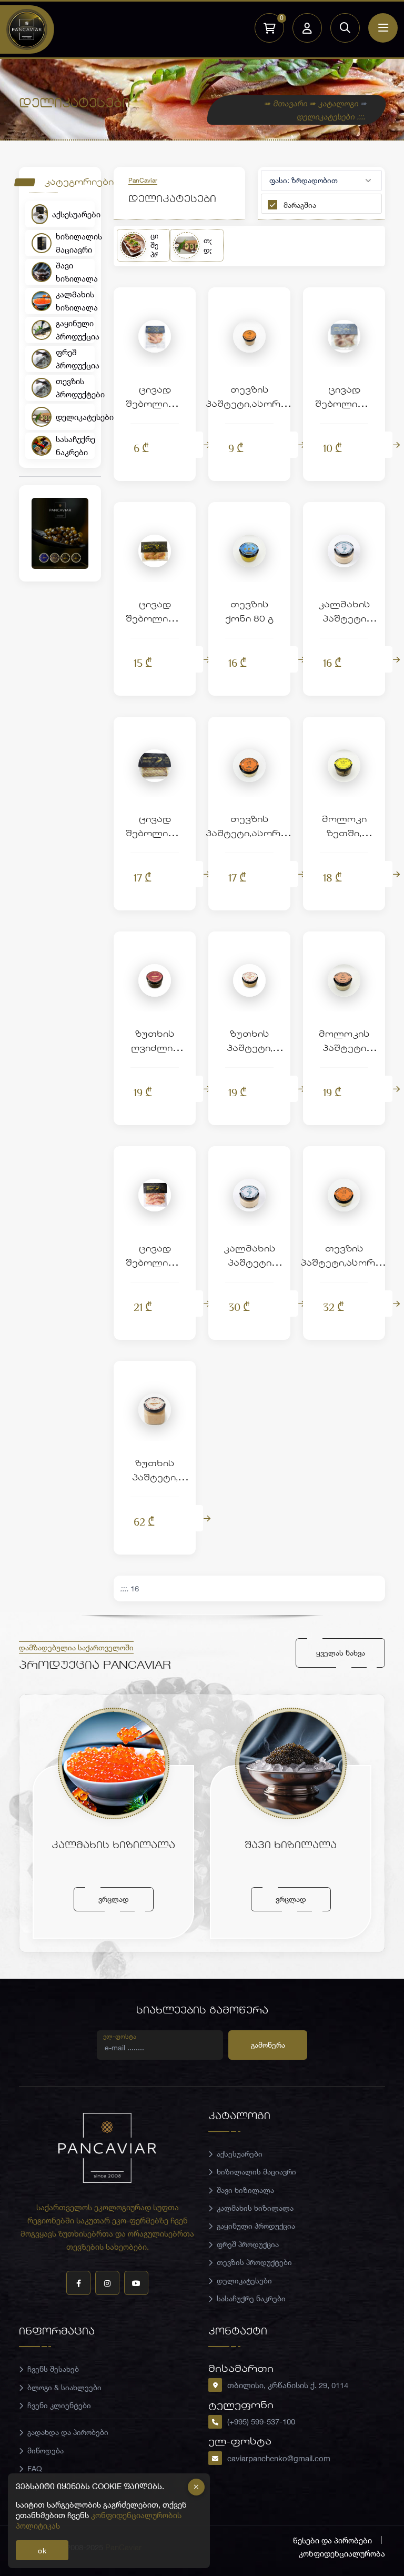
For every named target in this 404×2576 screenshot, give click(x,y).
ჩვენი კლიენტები (59, 2405)
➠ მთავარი (286, 103)
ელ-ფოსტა (120, 2036)
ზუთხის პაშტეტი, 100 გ (250, 1049)
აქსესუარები (73, 214)
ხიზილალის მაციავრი (75, 243)
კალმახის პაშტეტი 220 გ (250, 1264)
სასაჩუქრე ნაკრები (75, 445)
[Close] (196, 2487)
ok (42, 2550)
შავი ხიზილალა (75, 272)
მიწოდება (46, 2450)
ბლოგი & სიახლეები (64, 2387)
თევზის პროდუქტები (75, 388)
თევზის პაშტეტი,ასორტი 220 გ (344, 1264)
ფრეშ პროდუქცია (75, 359)
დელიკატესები (75, 417)
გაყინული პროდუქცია (75, 330)
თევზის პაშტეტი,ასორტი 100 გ (249, 834)
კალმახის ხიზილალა (75, 301)
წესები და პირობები (332, 2540)
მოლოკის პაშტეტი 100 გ (344, 1049)
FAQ (35, 2468)
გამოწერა (268, 2045)
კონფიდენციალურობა (342, 2553)
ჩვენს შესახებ (53, 2369)
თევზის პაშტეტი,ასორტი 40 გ (249, 405)
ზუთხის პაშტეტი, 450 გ (155, 1479)
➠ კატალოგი (335, 103)
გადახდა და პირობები (68, 2432)
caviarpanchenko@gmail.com (279, 2458)
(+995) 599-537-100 (261, 2421)
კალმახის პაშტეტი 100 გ (344, 620)
